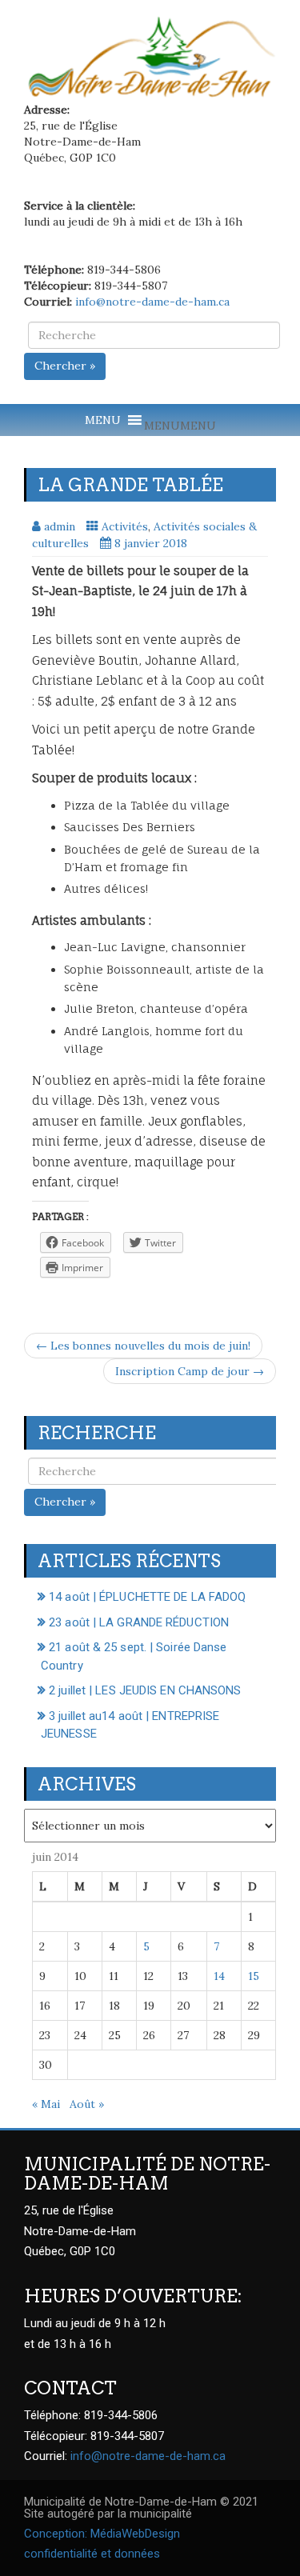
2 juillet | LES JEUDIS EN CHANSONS (145, 1690)
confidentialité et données (92, 2554)
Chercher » (65, 366)
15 (254, 1976)
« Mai (46, 2104)
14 (219, 1976)
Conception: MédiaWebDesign (102, 2534)
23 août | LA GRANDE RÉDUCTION (139, 1622)
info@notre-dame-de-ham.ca (152, 302)
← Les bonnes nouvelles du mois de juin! (143, 1346)
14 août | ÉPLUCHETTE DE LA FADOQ (147, 1597)
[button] (180, 426)
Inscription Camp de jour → (190, 1371)
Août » (87, 2104)
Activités (125, 526)
